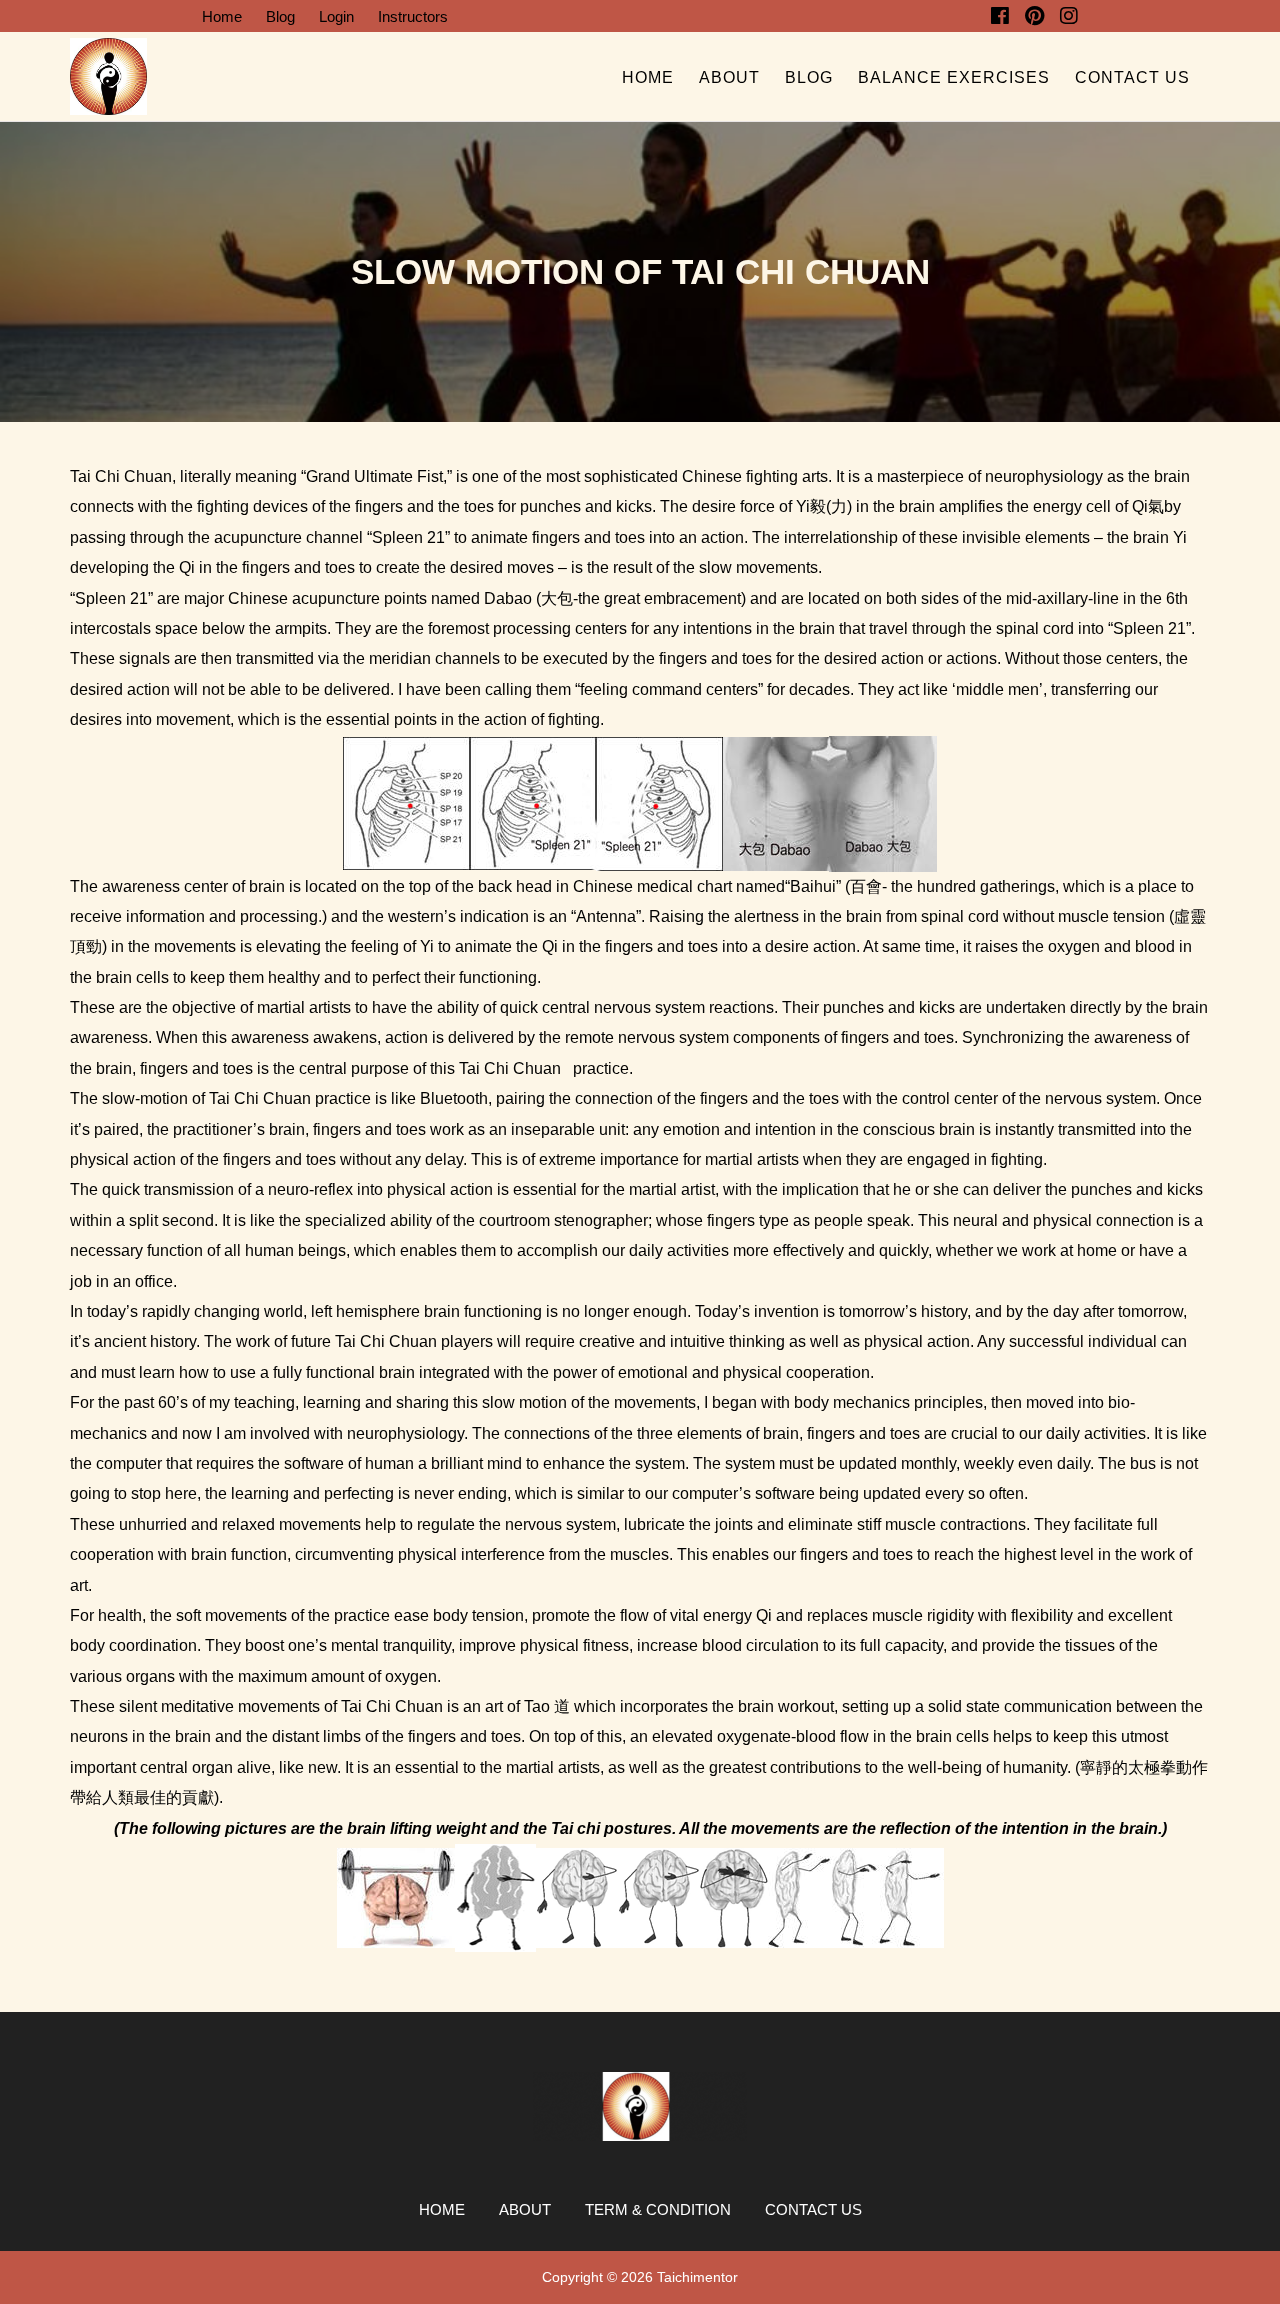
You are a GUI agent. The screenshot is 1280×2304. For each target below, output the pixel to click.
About (729, 77)
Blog (280, 16)
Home (222, 16)
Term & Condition (658, 2209)
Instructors (413, 16)
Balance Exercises (954, 77)
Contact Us (1132, 77)
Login (336, 16)
